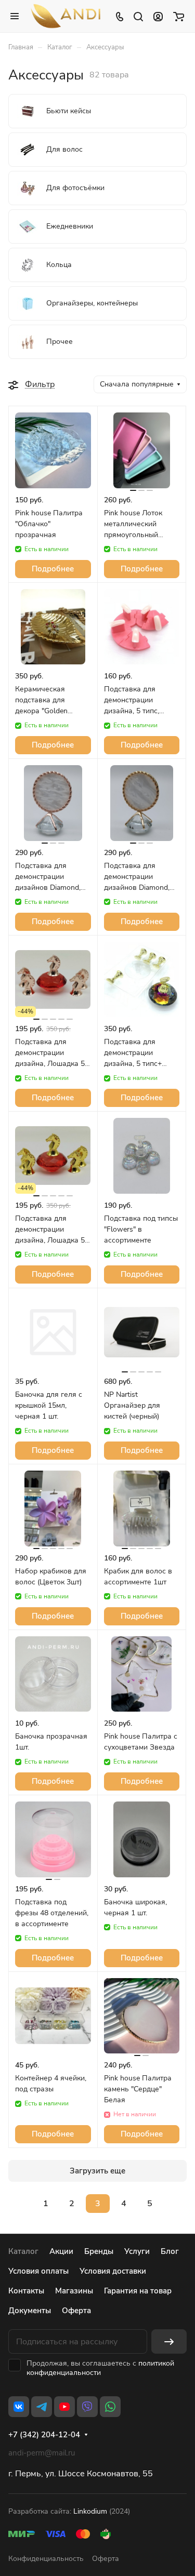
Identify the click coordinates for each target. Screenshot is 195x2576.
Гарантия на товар (138, 2291)
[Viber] (87, 2407)
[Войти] (158, 16)
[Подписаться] (169, 2341)
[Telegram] (42, 2407)
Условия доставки (113, 2271)
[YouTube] (64, 2407)
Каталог (23, 2251)
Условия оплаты (38, 2271)
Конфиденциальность (46, 2559)
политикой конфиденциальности (100, 2368)
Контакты (26, 2291)
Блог (170, 2251)
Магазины (74, 2291)
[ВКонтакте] (19, 2407)
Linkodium (90, 2511)
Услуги (137, 2251)
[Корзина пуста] (179, 16)
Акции (61, 2251)
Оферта (76, 2311)
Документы (30, 2311)
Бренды (99, 2251)
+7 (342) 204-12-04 (44, 2435)
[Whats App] (110, 2407)
